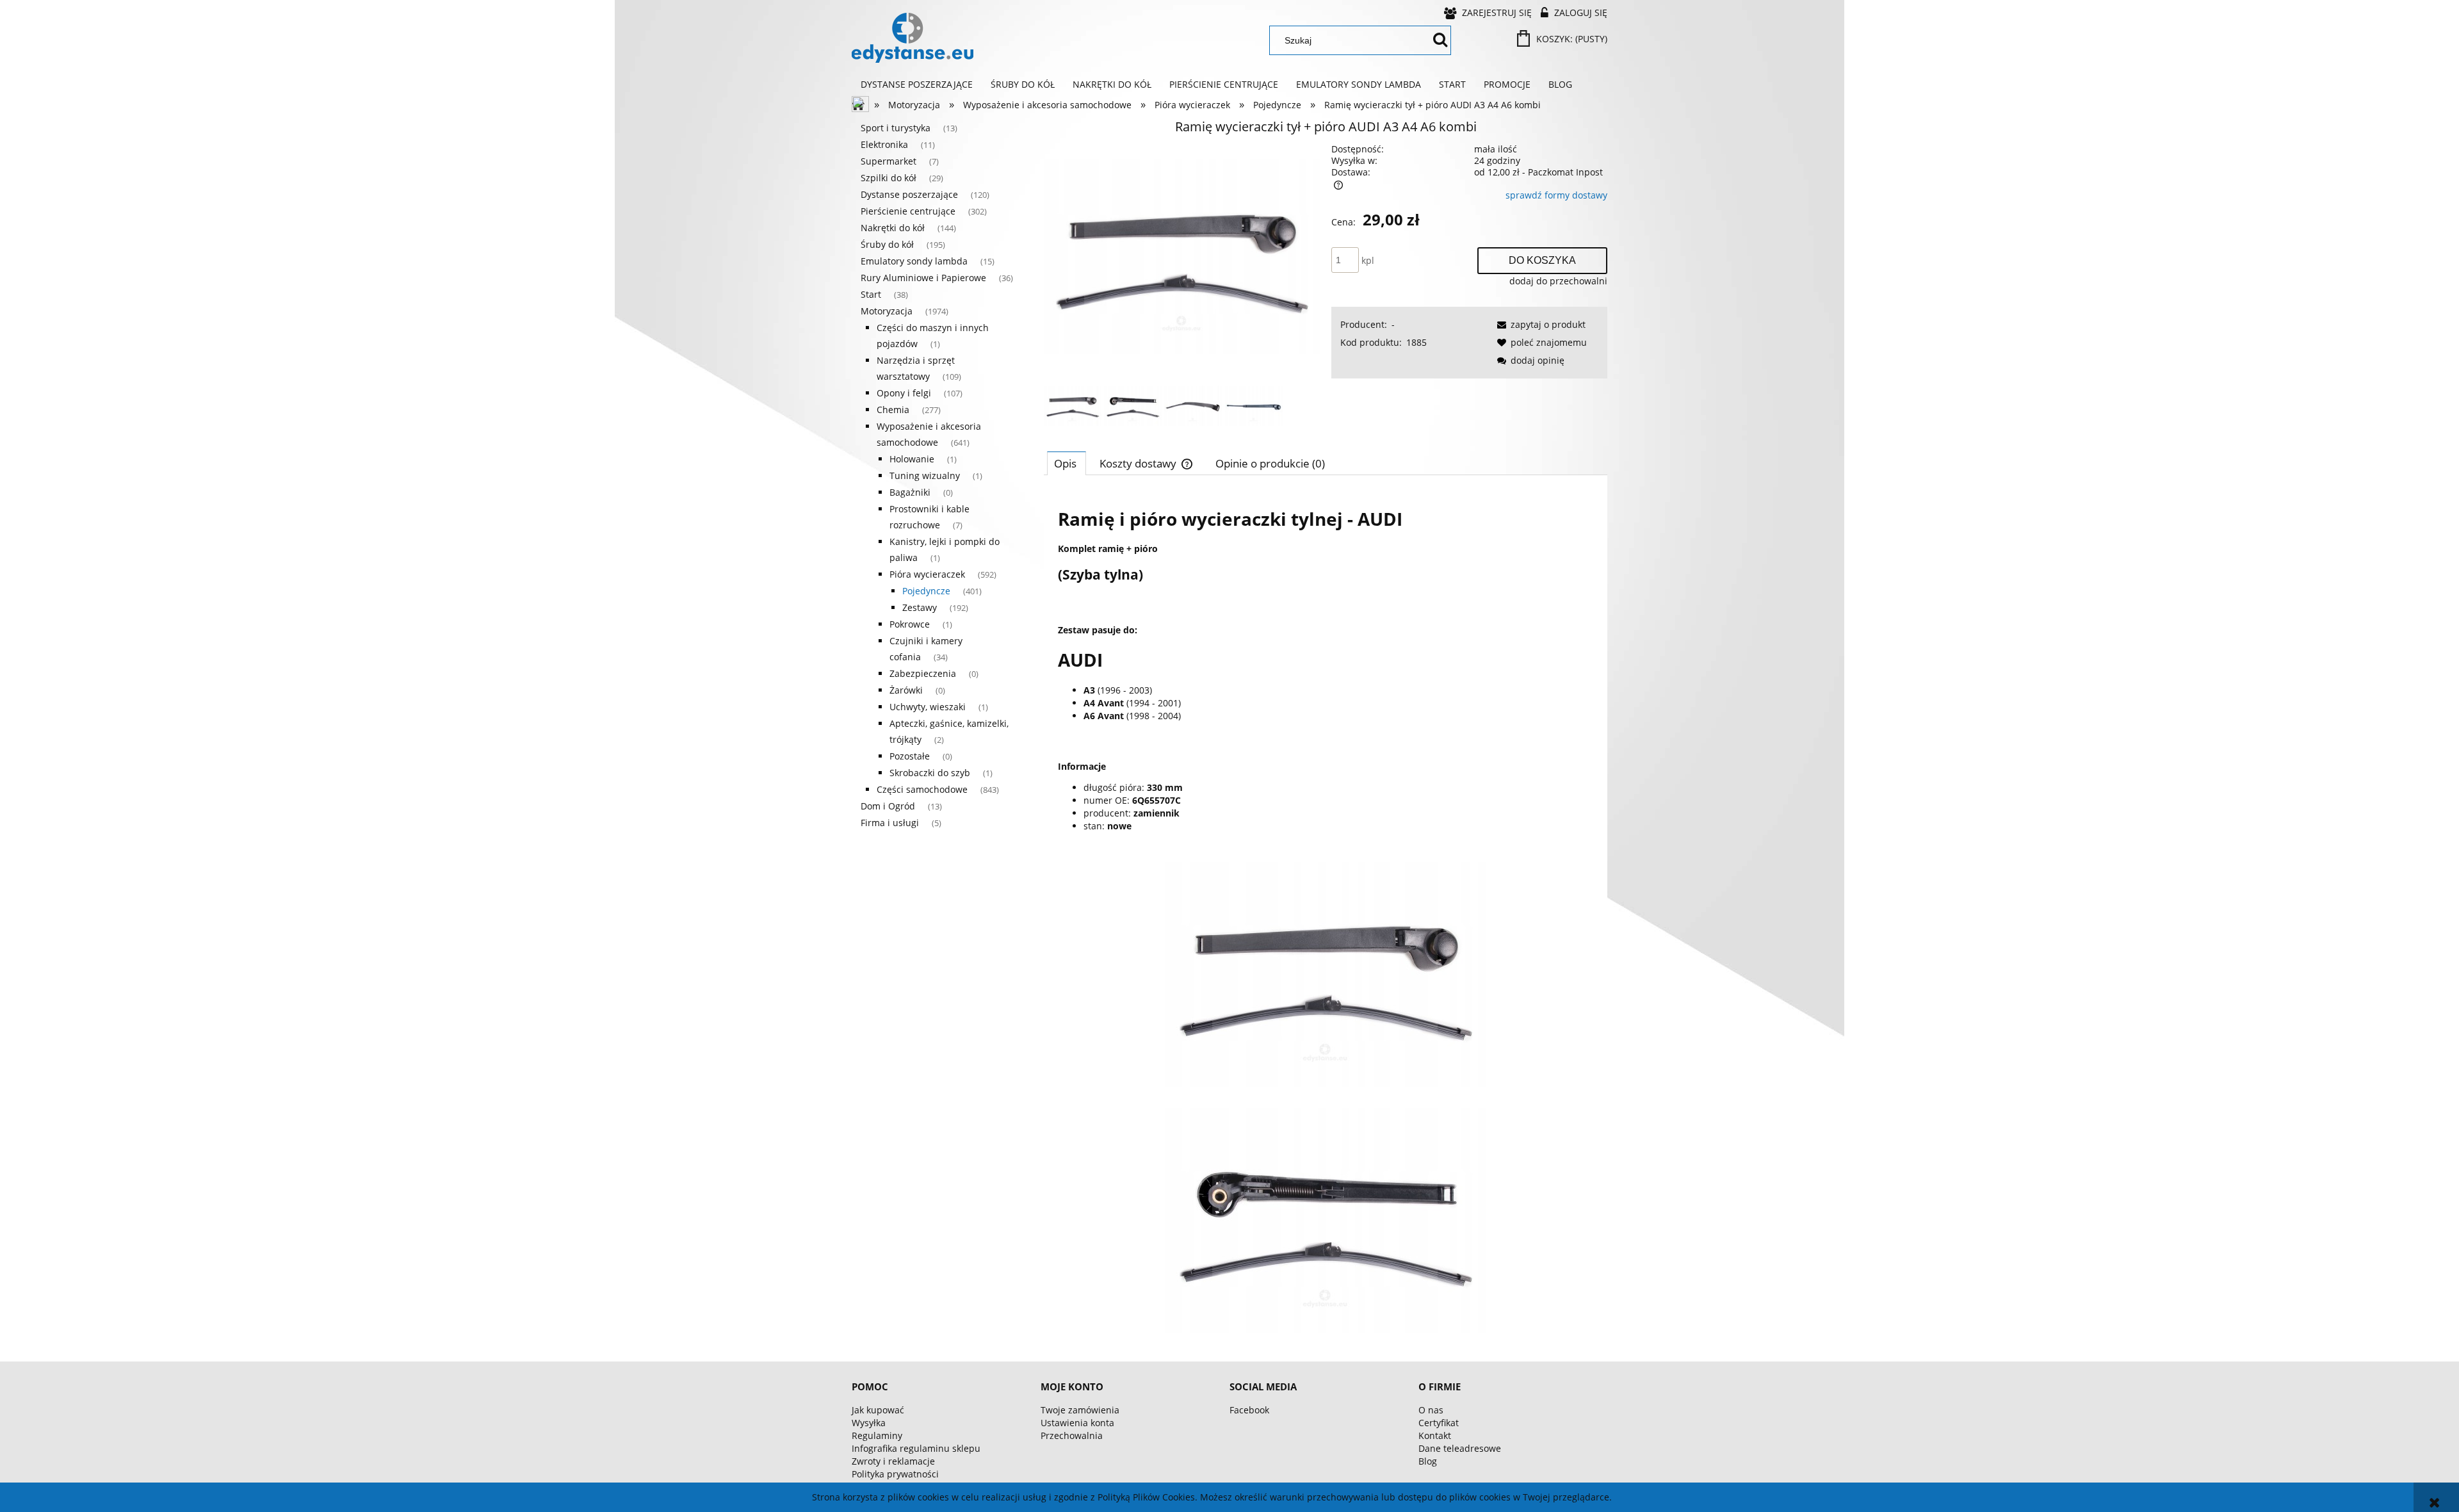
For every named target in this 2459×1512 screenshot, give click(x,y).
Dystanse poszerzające (909, 194)
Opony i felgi (904, 393)
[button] (1539, 324)
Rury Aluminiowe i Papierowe (923, 278)
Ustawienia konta (1077, 1423)
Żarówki (906, 690)
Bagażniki (910, 492)
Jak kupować (878, 1410)
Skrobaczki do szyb (930, 773)
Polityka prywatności (895, 1474)
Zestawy (920, 607)
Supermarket (889, 161)
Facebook (1249, 1410)
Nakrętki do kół (893, 228)
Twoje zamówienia (1080, 1410)
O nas (1431, 1410)
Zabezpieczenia (923, 673)
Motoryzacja (887, 311)
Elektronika (884, 144)
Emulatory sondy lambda (914, 261)
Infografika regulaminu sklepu (916, 1448)
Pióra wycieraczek (927, 574)
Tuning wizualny (925, 476)
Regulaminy (877, 1435)
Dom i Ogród (888, 806)
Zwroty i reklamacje (893, 1461)
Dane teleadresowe (1460, 1448)
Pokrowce (910, 624)
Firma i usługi (890, 823)
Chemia (893, 410)
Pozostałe (910, 756)
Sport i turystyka (896, 128)
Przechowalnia (1072, 1435)
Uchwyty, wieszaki (928, 707)
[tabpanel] (1326, 914)
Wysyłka (869, 1423)
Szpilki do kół (889, 178)
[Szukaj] (1440, 40)
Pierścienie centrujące (908, 211)
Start (871, 294)
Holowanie (912, 459)
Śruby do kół (887, 244)
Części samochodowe (922, 789)
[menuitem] (917, 85)
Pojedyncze (926, 591)
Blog (1428, 1461)
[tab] (1067, 463)
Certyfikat (1439, 1423)
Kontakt (1435, 1435)
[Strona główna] (913, 38)
